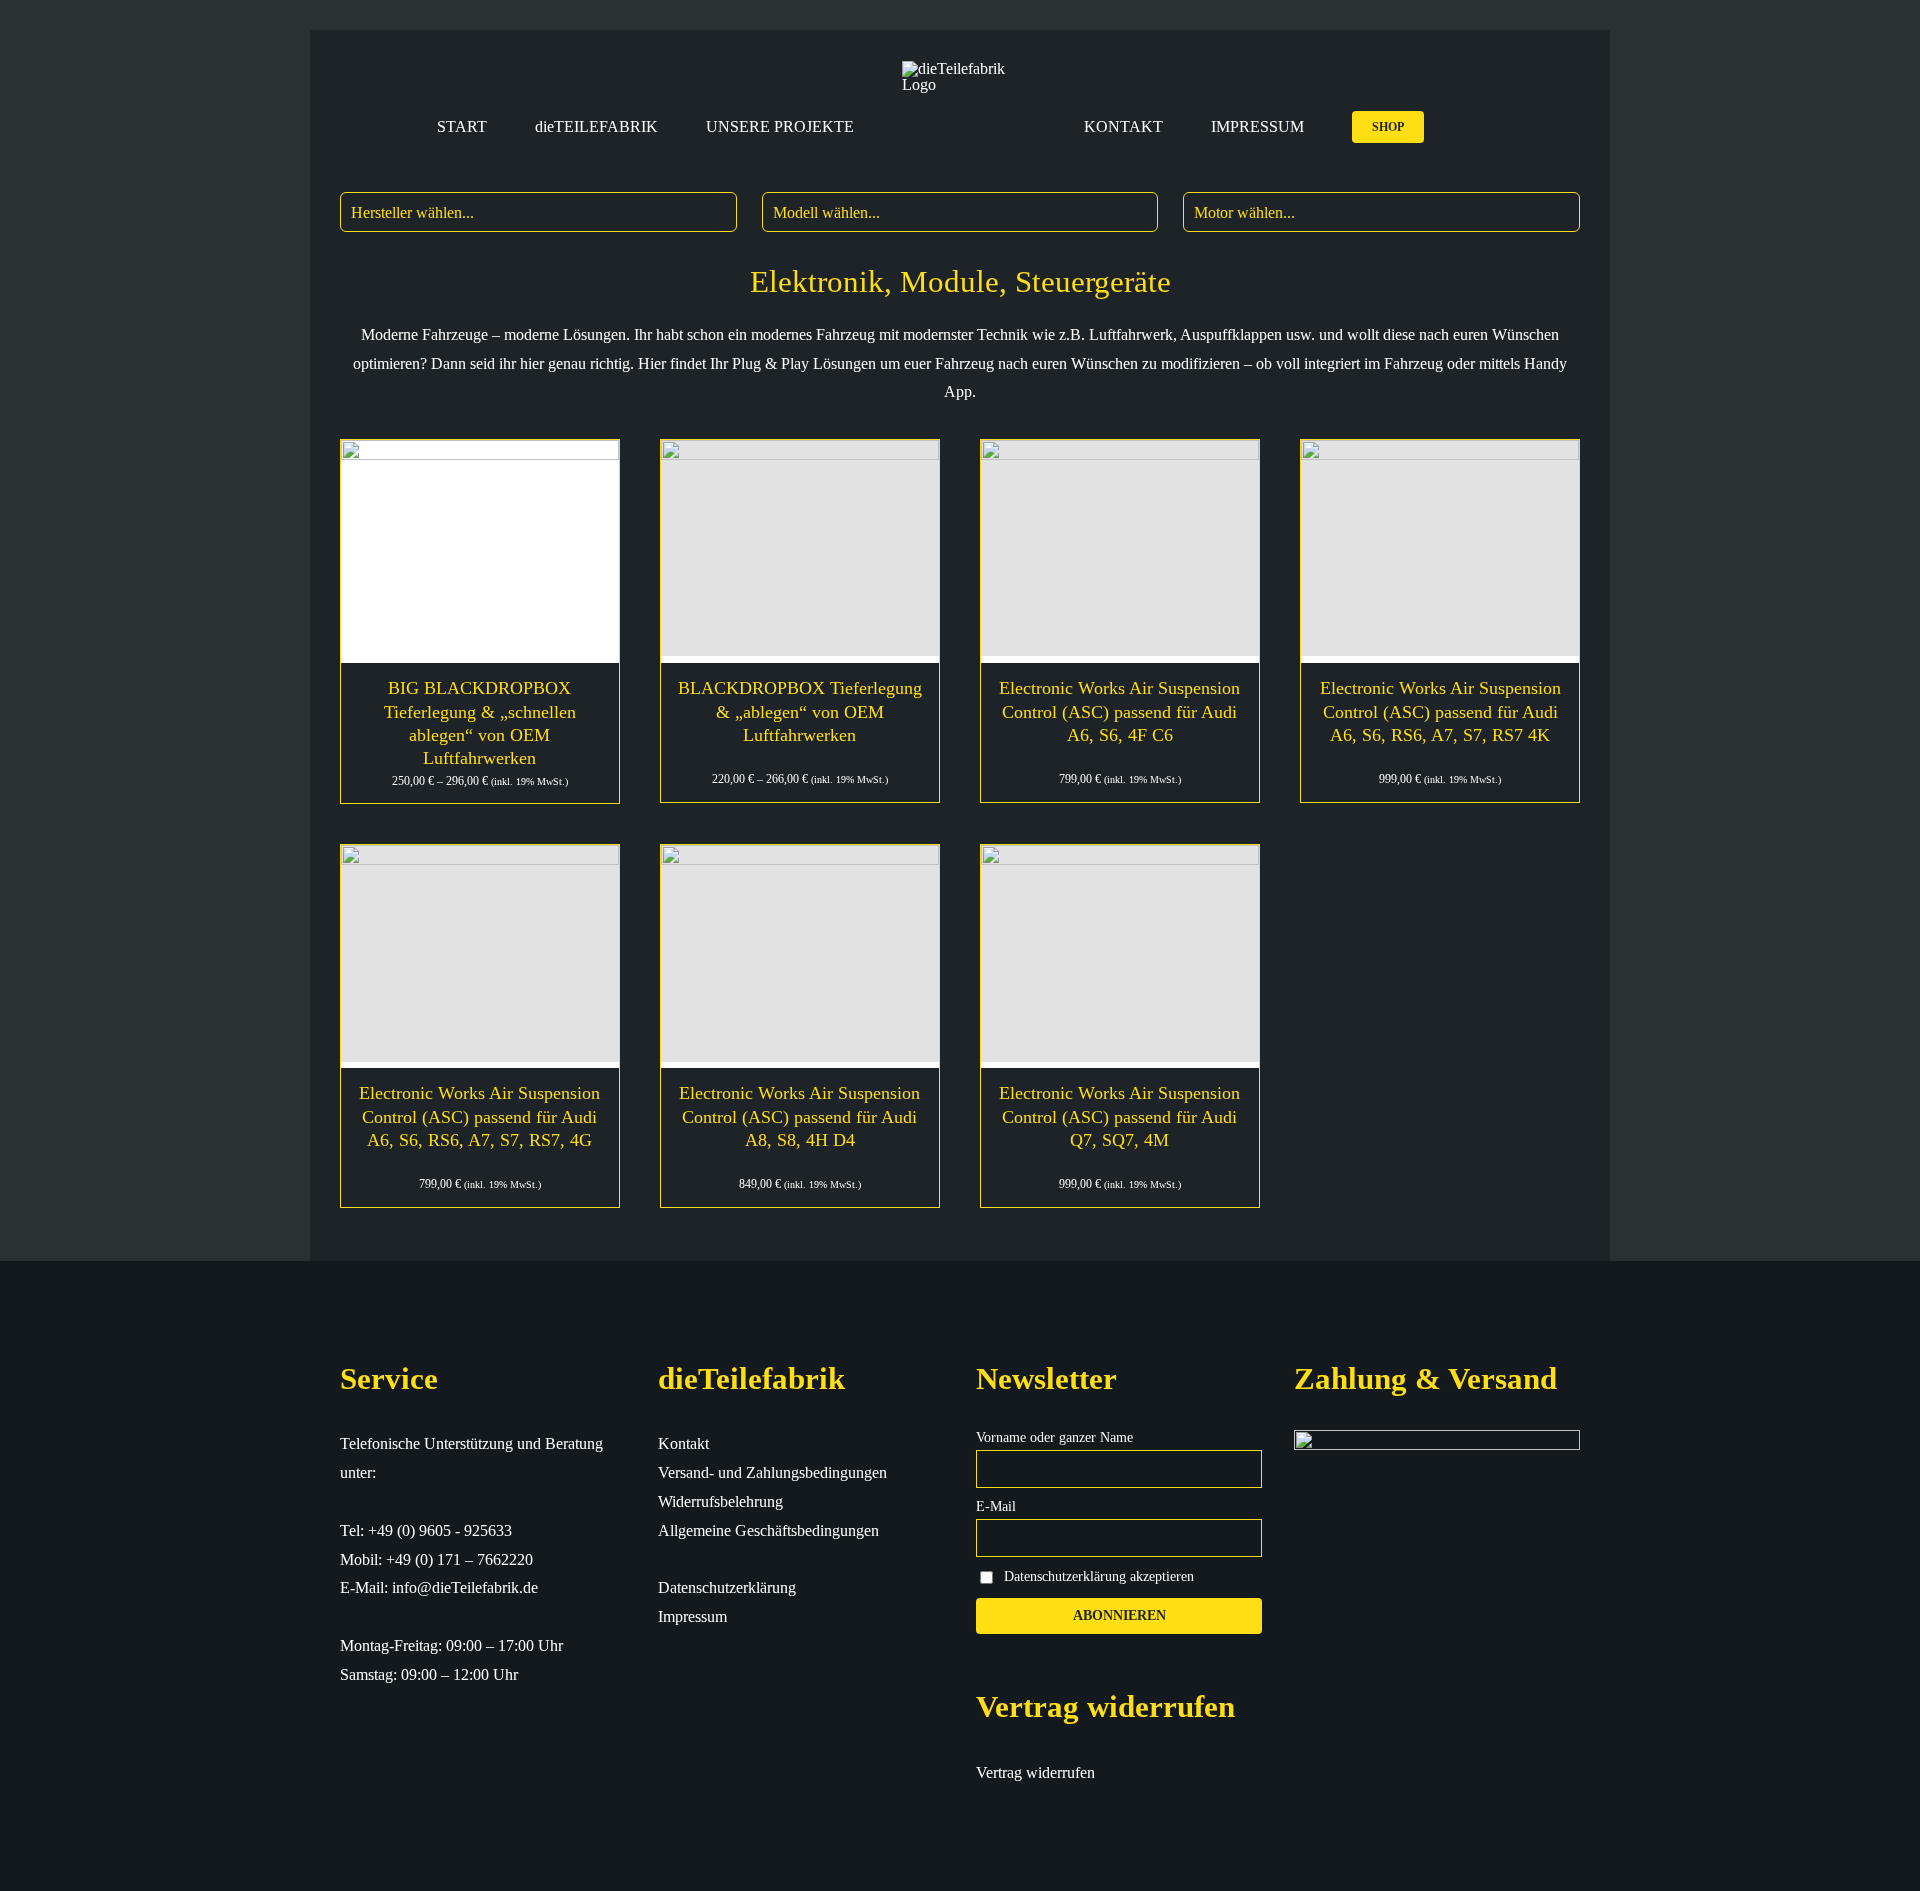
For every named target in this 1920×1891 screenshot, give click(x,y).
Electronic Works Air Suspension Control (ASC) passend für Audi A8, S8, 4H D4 (799, 1116)
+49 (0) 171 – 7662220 (459, 1559)
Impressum (692, 1616)
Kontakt (683, 1443)
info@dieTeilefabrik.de (465, 1587)
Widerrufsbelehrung (720, 1501)
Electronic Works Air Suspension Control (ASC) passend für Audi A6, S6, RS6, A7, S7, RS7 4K (1440, 711)
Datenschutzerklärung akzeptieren (1099, 1576)
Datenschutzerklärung (727, 1587)
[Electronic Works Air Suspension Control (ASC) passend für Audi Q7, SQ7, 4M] (1120, 956)
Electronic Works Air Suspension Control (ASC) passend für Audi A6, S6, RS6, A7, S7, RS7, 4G (479, 1116)
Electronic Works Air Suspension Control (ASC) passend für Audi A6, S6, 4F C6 (1119, 711)
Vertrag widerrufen (1035, 1772)
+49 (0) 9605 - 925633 (440, 1530)
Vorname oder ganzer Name (1054, 1437)
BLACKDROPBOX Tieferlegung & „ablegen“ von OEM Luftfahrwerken (800, 711)
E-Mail (996, 1506)
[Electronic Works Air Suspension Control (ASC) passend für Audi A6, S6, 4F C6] (1120, 551)
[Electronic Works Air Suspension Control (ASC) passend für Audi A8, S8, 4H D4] (800, 956)
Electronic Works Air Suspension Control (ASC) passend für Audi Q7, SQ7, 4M (1119, 1116)
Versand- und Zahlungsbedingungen (772, 1472)
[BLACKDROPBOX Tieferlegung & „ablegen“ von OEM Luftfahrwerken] (800, 551)
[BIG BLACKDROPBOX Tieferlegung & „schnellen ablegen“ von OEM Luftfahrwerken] (480, 551)
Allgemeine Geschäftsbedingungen (768, 1530)
